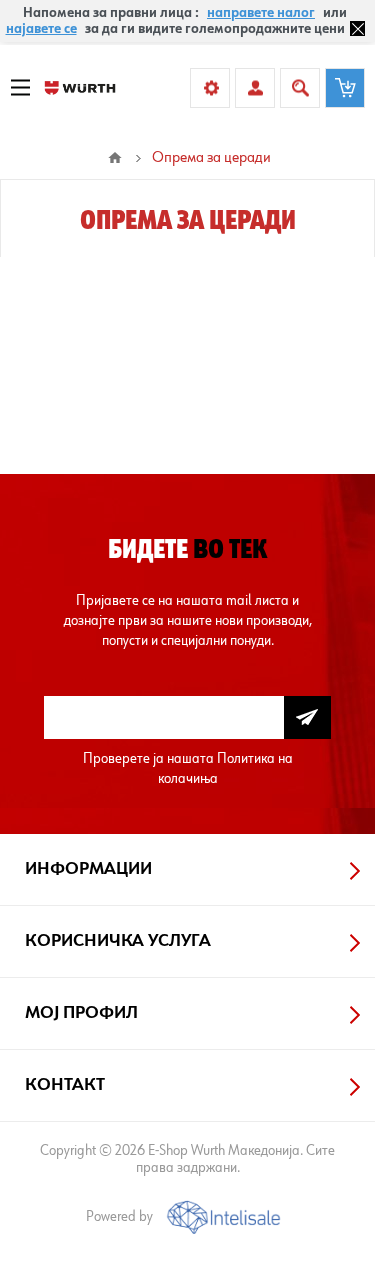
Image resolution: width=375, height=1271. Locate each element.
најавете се (41, 29)
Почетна (115, 158)
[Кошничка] (345, 88)
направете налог (261, 13)
